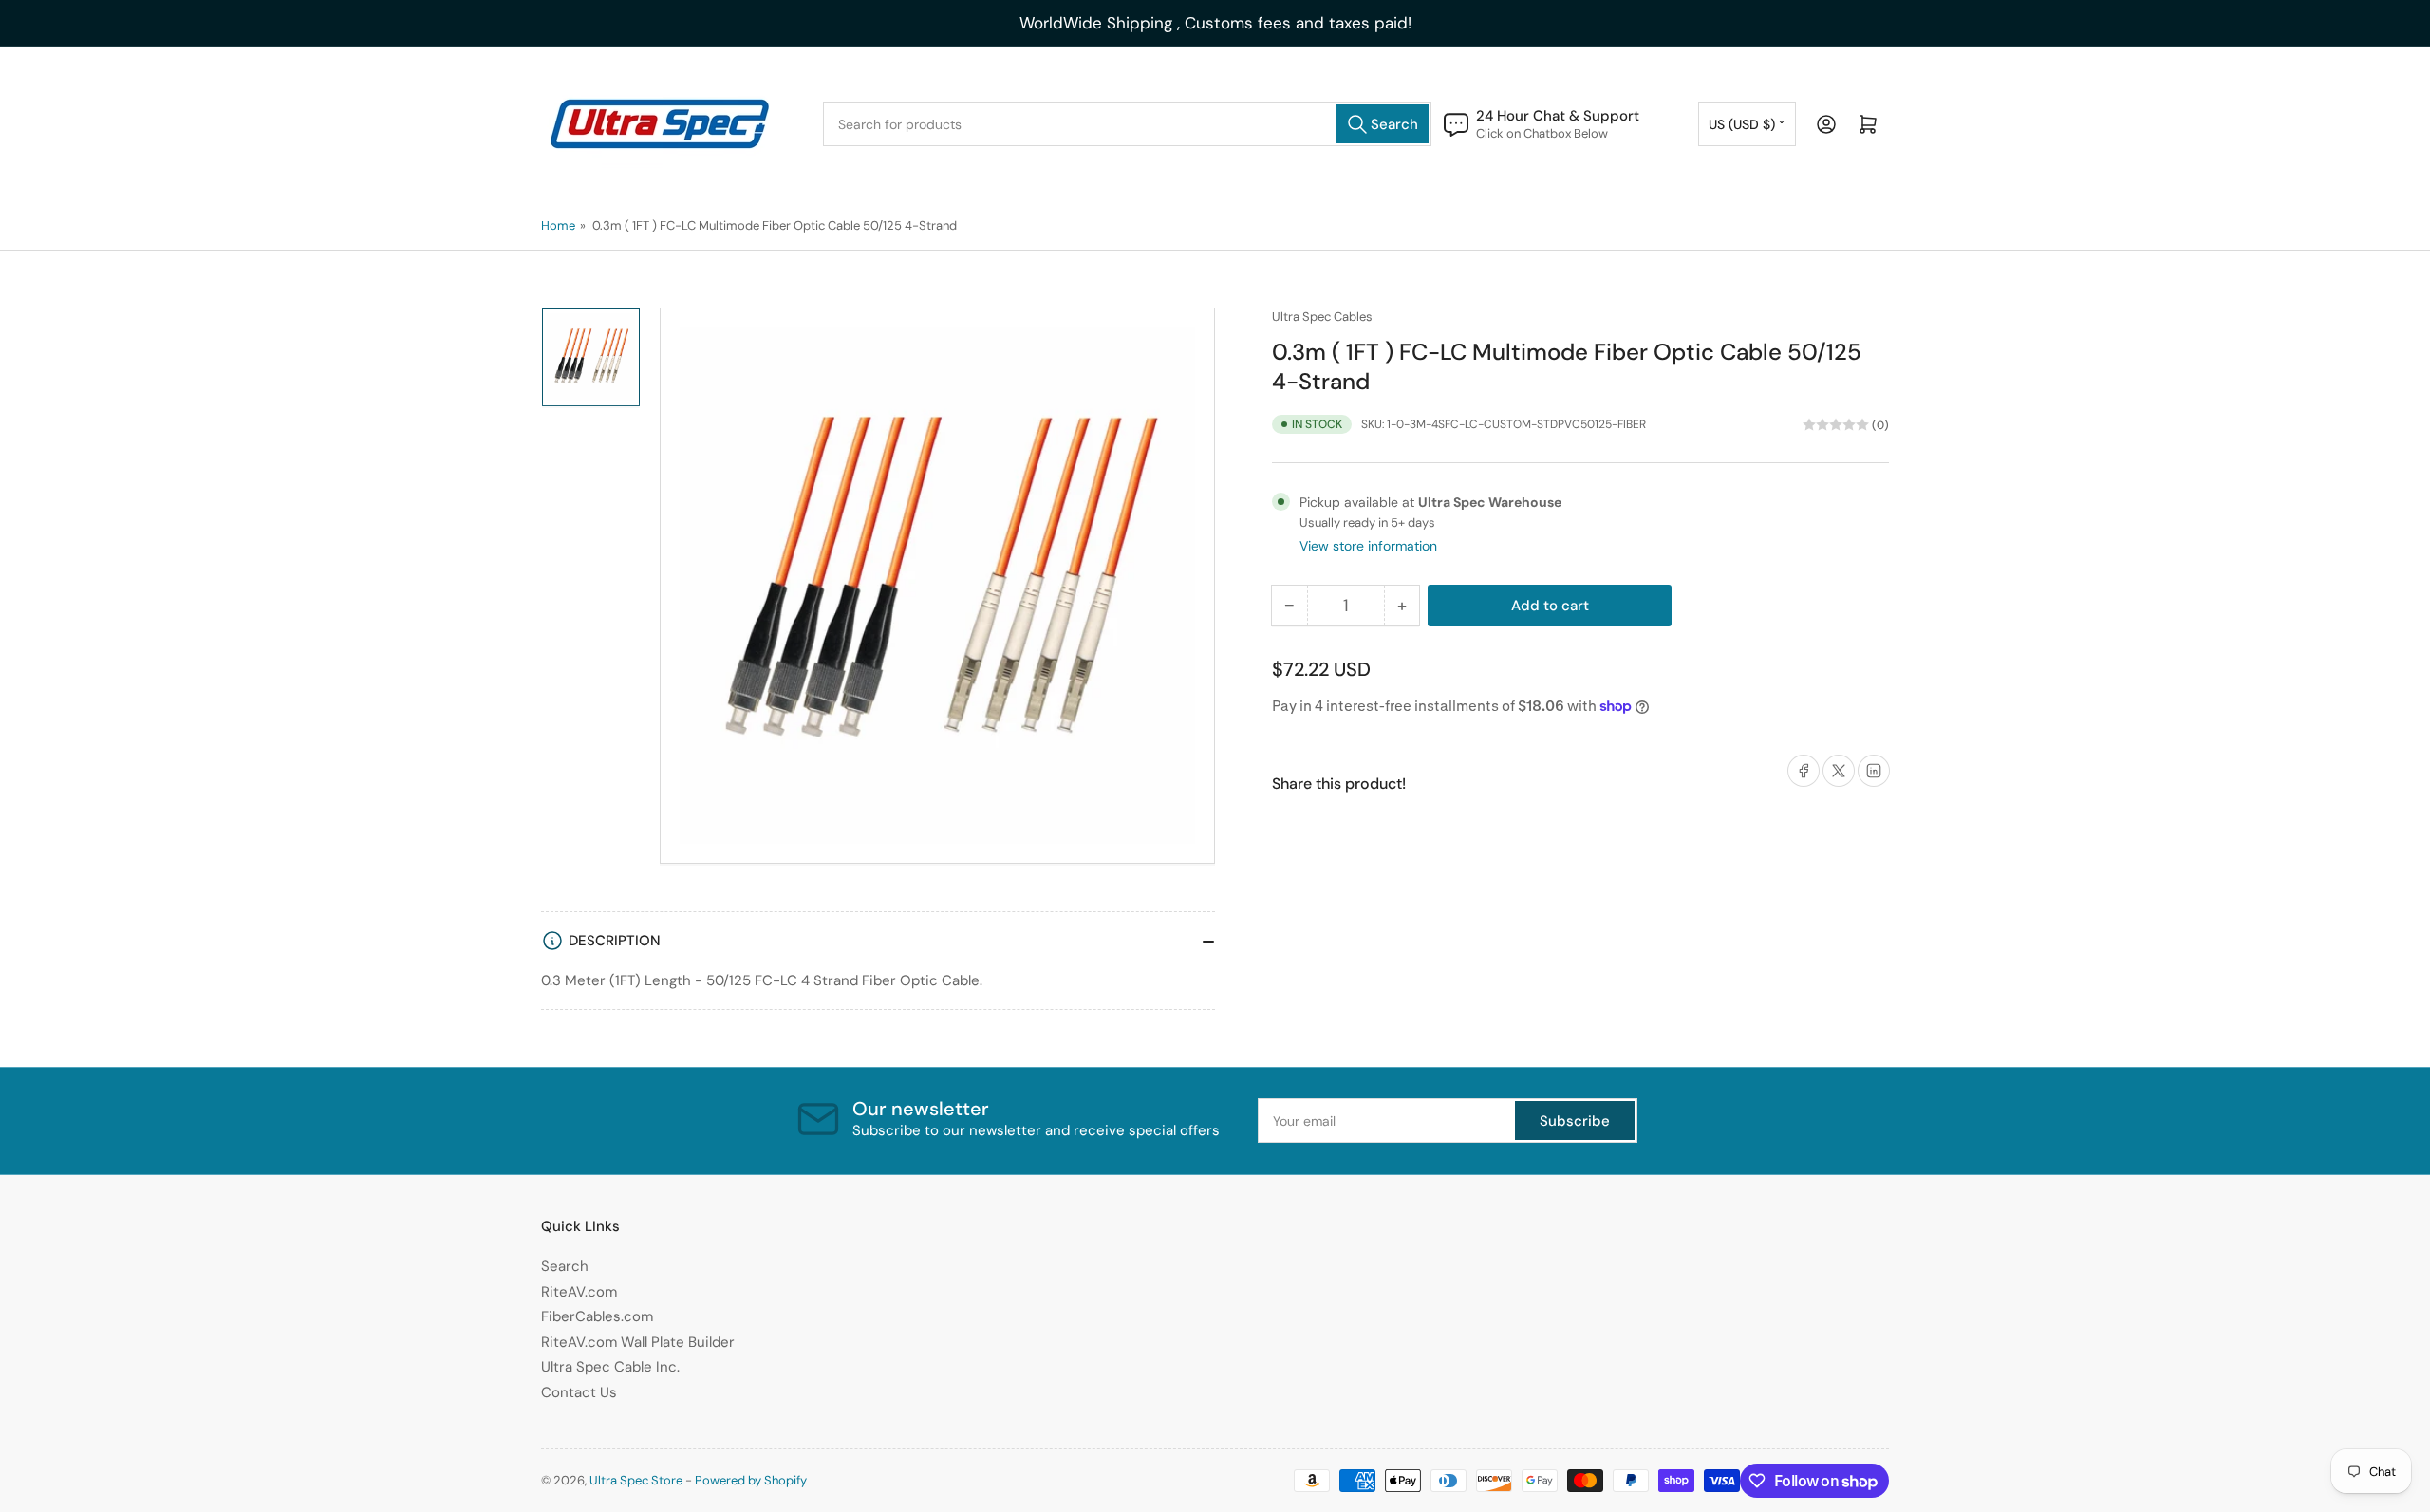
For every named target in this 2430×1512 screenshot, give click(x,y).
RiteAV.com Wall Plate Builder (638, 1342)
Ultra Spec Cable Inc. (610, 1367)
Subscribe (1575, 1121)
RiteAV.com (579, 1292)
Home (558, 225)
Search (565, 1266)
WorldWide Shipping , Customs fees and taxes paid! (1215, 23)
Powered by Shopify (751, 1480)
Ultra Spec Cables (1322, 317)
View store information (1368, 546)
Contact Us (579, 1392)
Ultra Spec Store (636, 1480)
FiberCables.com (597, 1316)
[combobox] (1127, 124)
